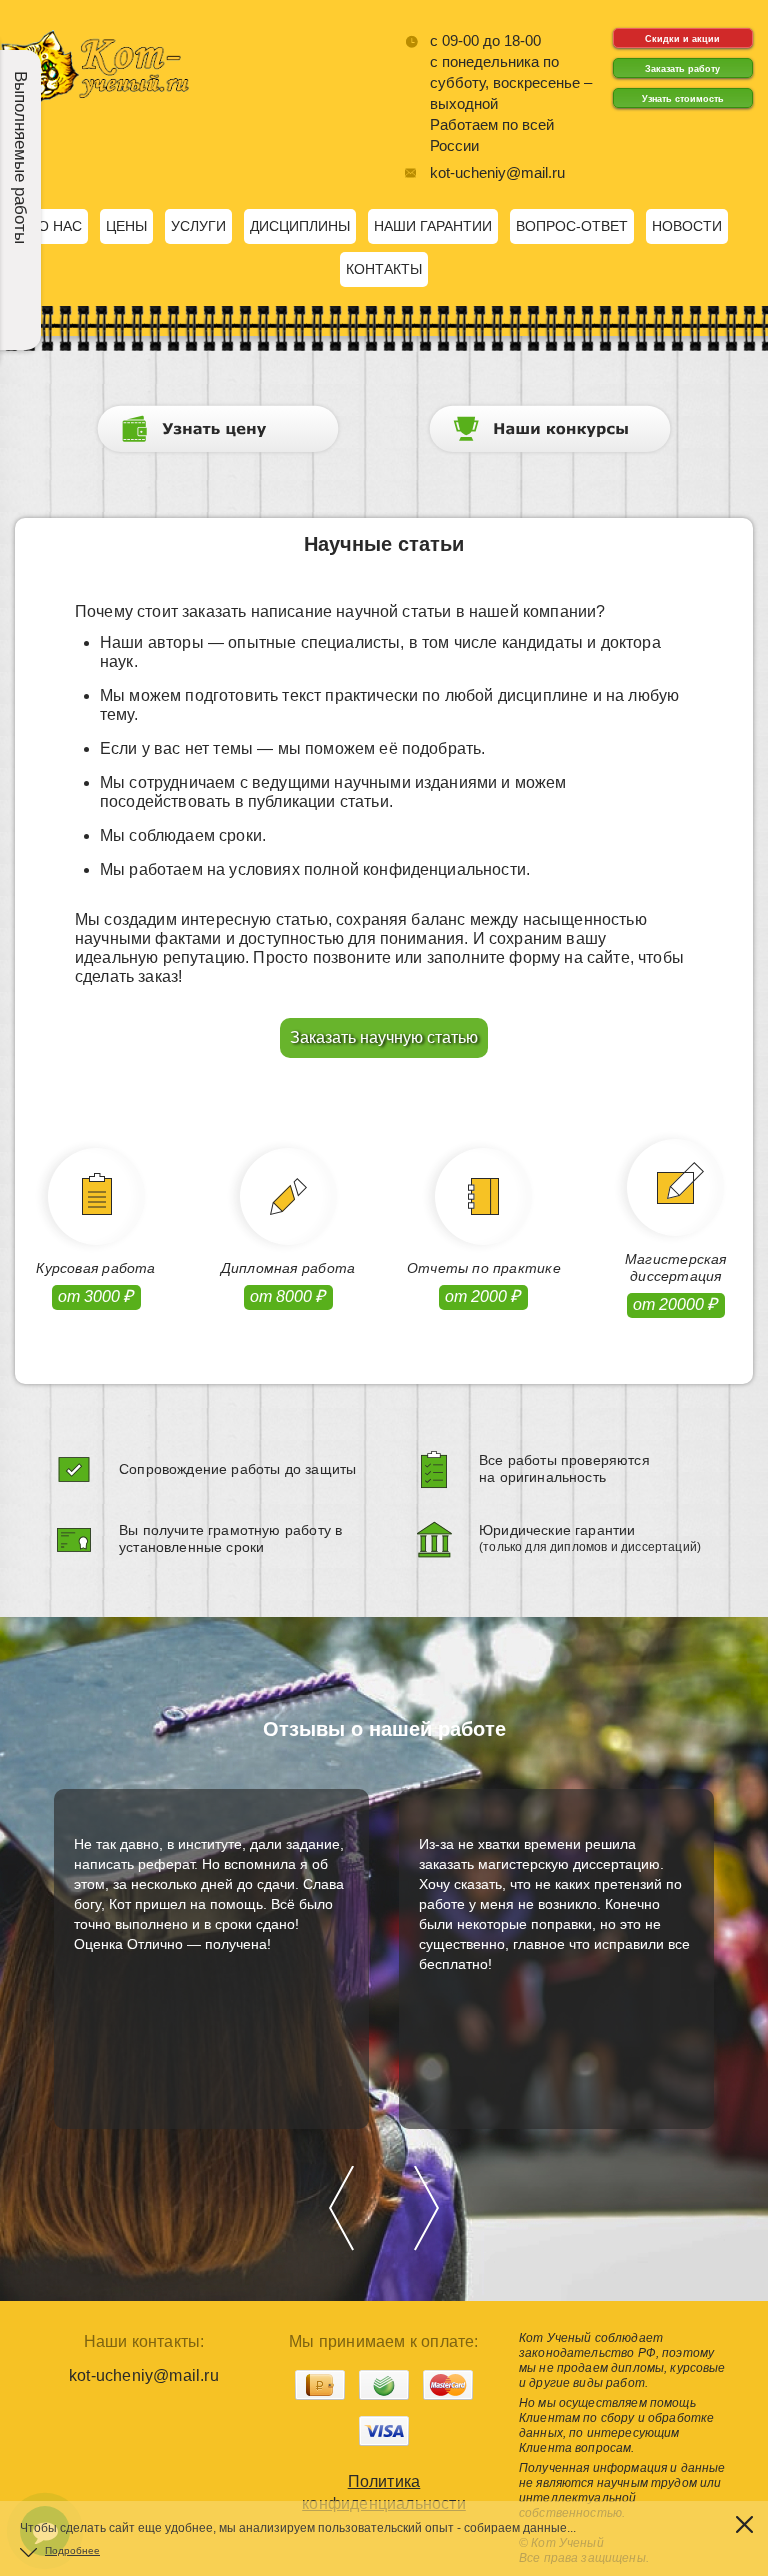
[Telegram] (45, 2474)
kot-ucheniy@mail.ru (497, 172)
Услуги (198, 226)
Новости (687, 226)
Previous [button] (341, 2207)
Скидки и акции (682, 39)
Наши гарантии (433, 226)
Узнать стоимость (683, 99)
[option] (211, 1959)
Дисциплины (300, 226)
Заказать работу (682, 69)
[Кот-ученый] (94, 105)
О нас (60, 226)
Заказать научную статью (384, 1037)
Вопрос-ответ (572, 226)
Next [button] (426, 2207)
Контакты (384, 269)
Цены (126, 226)
